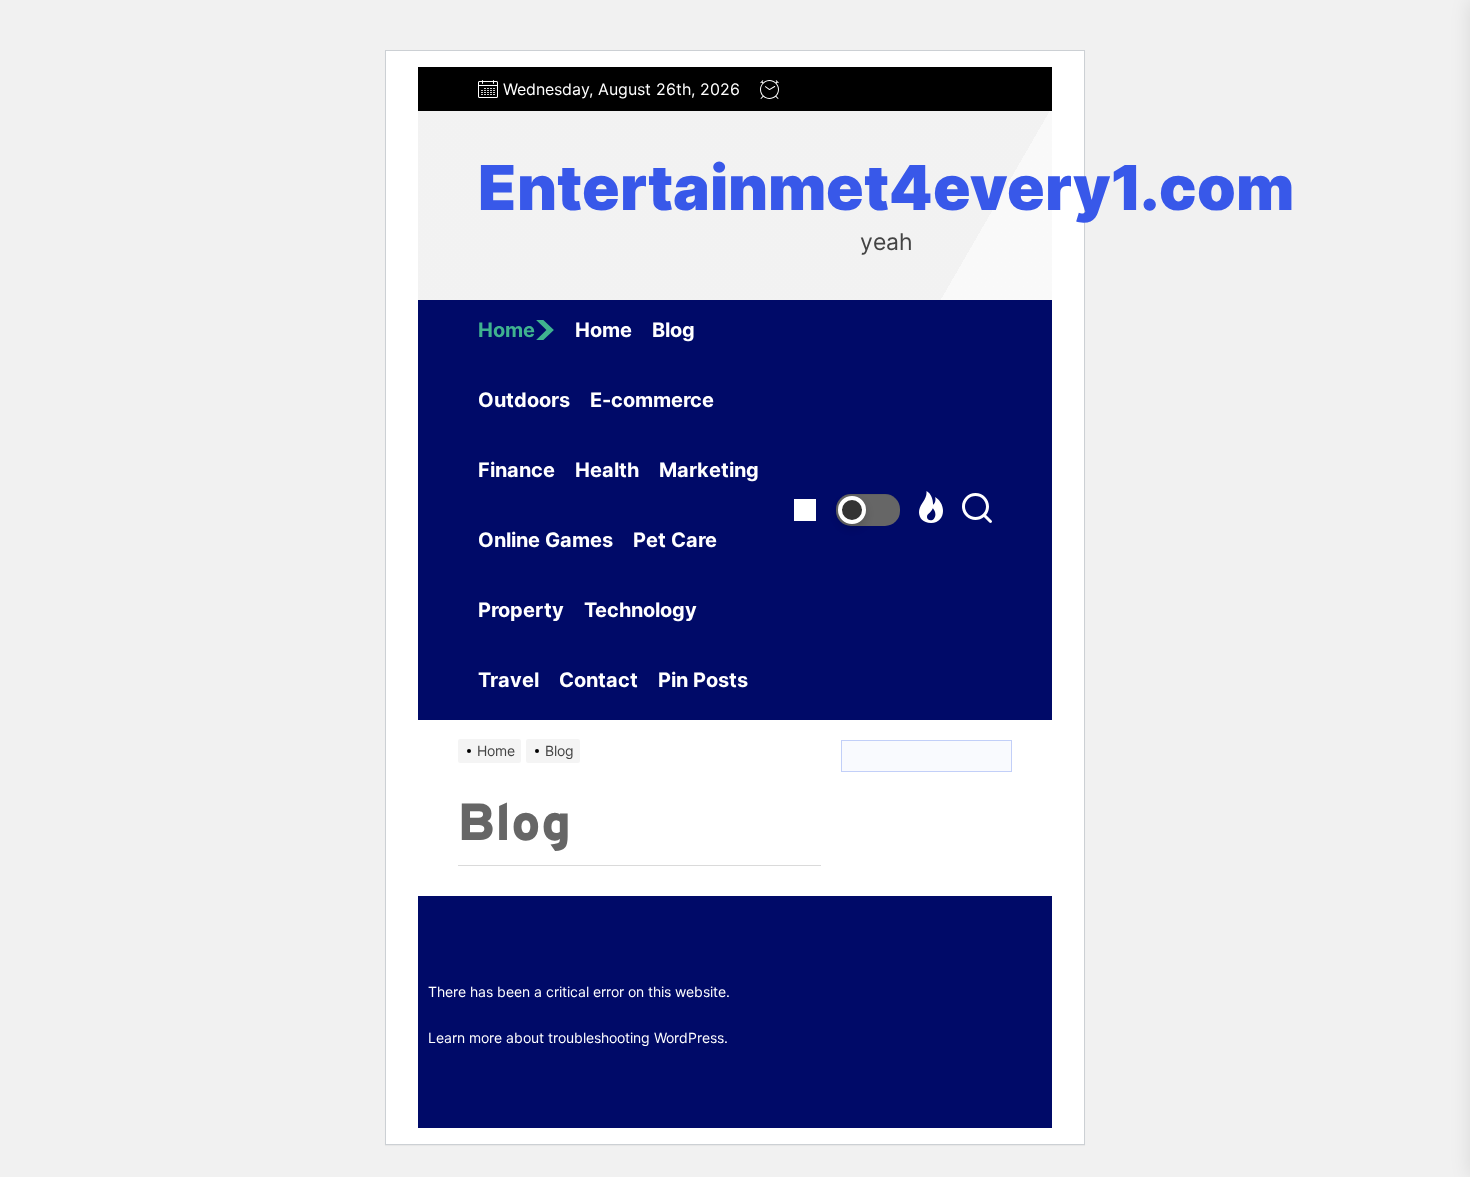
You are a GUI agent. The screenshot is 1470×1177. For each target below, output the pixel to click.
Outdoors (524, 400)
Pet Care (675, 540)
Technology (640, 610)
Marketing (709, 470)
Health (607, 470)
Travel (508, 680)
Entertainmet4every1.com (886, 188)
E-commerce (652, 400)
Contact (598, 680)
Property (521, 610)
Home (506, 330)
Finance (516, 470)
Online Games (545, 540)
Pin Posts (703, 680)
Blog (673, 330)
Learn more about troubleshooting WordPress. (578, 1037)
